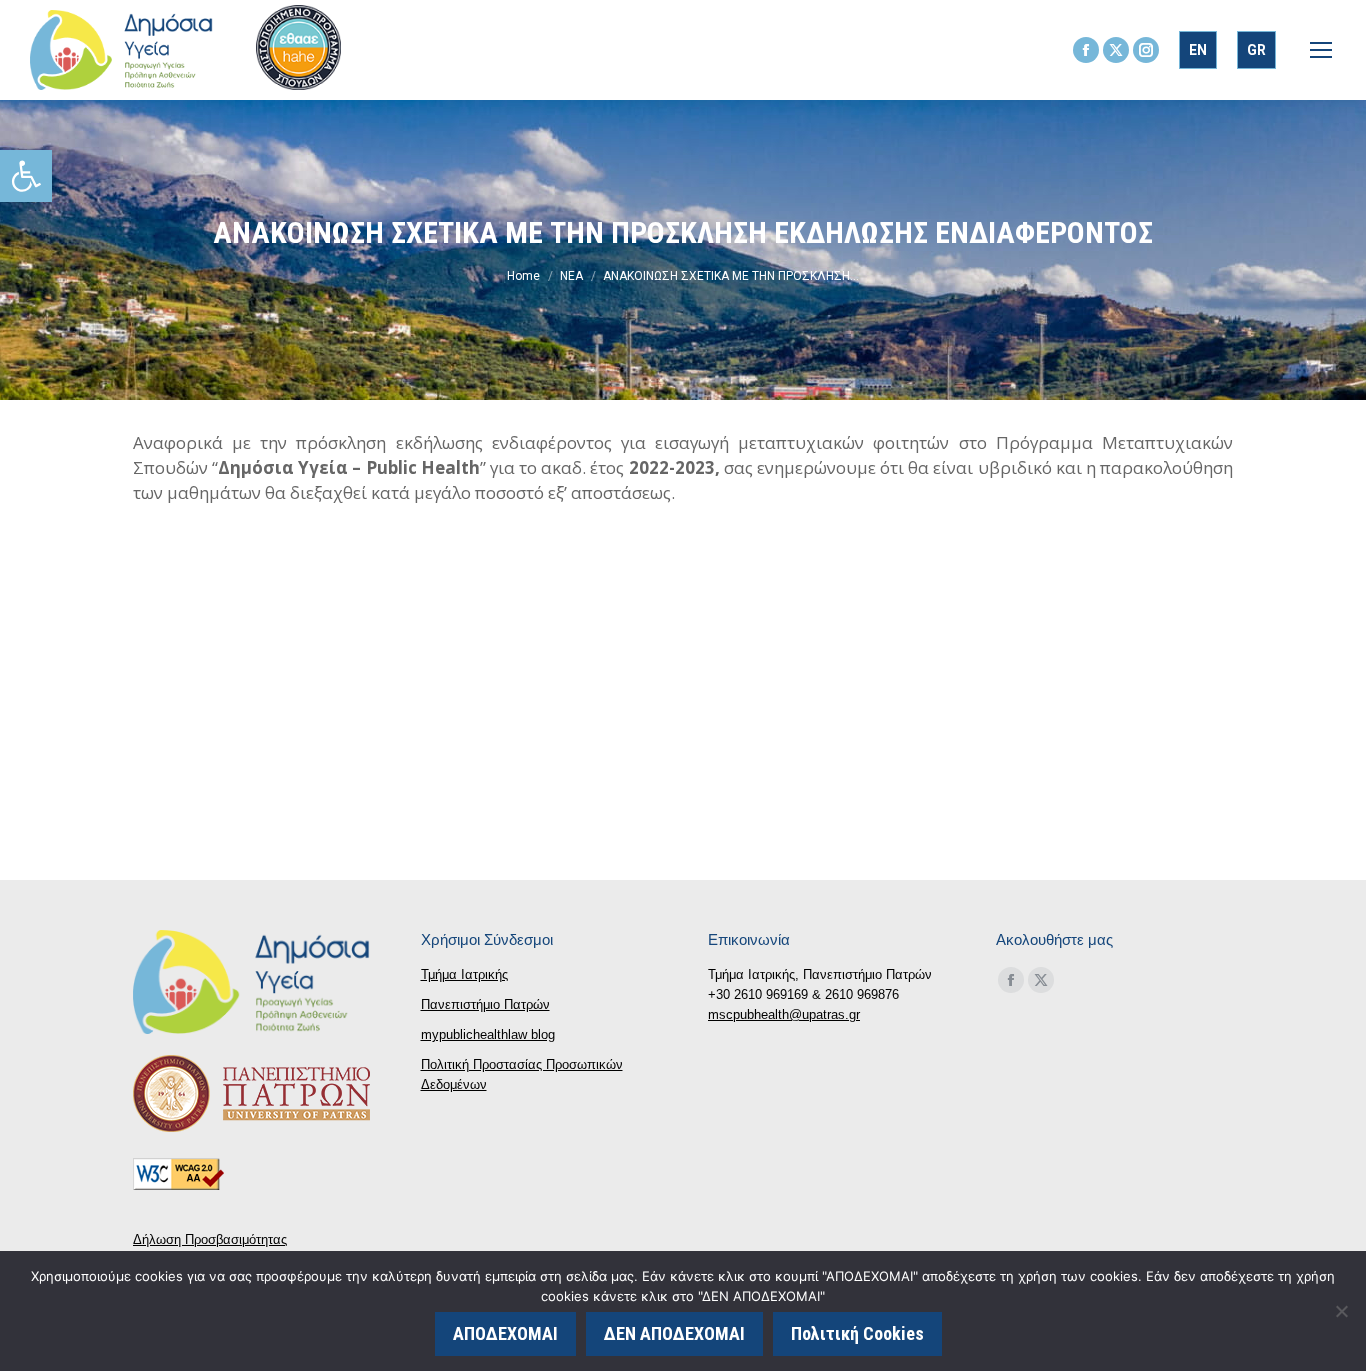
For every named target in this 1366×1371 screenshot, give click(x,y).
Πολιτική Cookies (857, 1333)
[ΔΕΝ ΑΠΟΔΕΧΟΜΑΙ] (1341, 1311)
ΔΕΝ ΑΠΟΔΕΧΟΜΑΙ (674, 1333)
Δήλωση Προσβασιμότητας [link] (210, 1239)
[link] (26, 176)
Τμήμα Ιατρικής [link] (464, 974)
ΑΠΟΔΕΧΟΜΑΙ (505, 1333)
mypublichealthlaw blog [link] (488, 1034)
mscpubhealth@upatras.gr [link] (784, 1014)
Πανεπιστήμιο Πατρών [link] (485, 1004)
